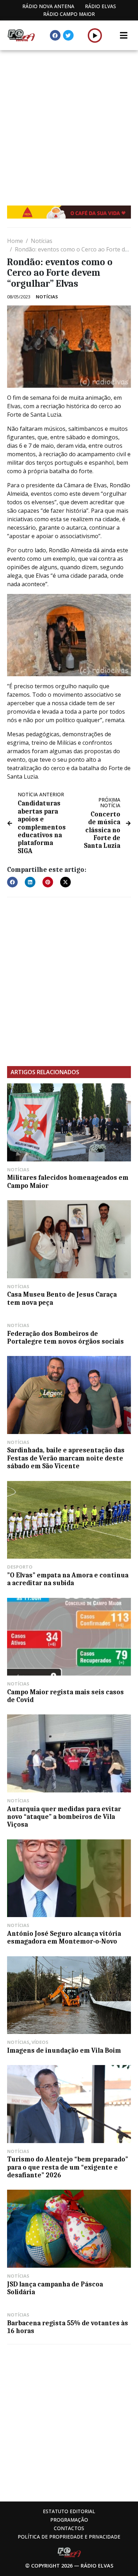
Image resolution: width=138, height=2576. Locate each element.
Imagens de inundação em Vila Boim (64, 2051)
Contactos (69, 2528)
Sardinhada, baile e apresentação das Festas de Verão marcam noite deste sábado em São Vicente (66, 1458)
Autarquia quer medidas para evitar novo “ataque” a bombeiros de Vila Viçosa (64, 1817)
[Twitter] (68, 35)
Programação (69, 2520)
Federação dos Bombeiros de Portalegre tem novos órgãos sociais (65, 1338)
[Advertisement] (69, 123)
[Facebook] (55, 35)
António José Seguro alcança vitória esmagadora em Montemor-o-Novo (64, 1938)
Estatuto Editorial (69, 2511)
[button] (95, 35)
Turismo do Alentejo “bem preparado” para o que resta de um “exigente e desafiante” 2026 (68, 2167)
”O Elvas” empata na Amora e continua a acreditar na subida (68, 1579)
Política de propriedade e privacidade (69, 2537)
